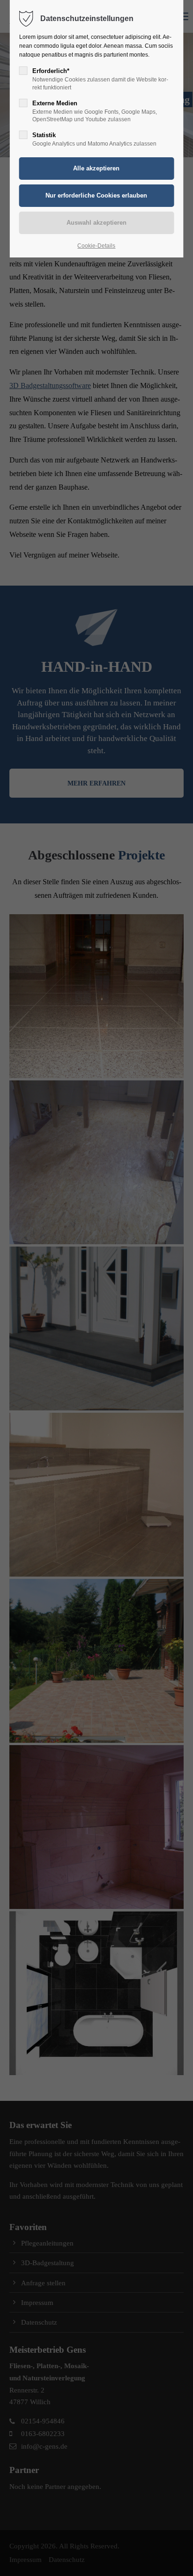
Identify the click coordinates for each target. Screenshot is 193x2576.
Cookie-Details (96, 246)
